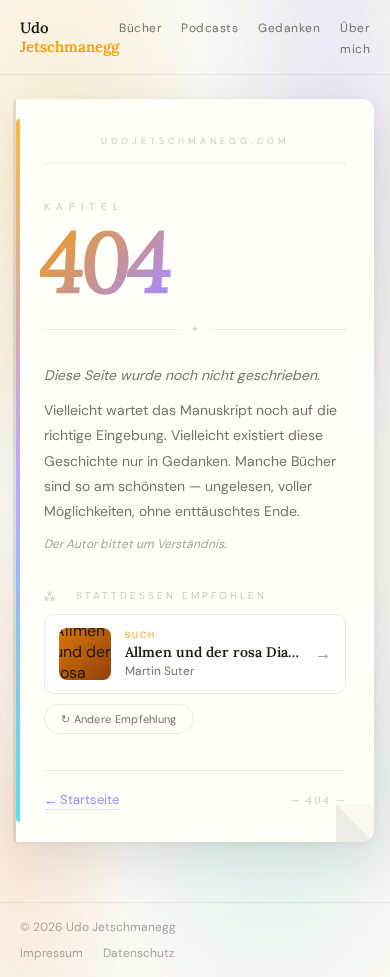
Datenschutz (139, 953)
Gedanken (289, 28)
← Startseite (81, 799)
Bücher (140, 28)
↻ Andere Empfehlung (119, 719)
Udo (69, 37)
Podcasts (209, 28)
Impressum (51, 953)
